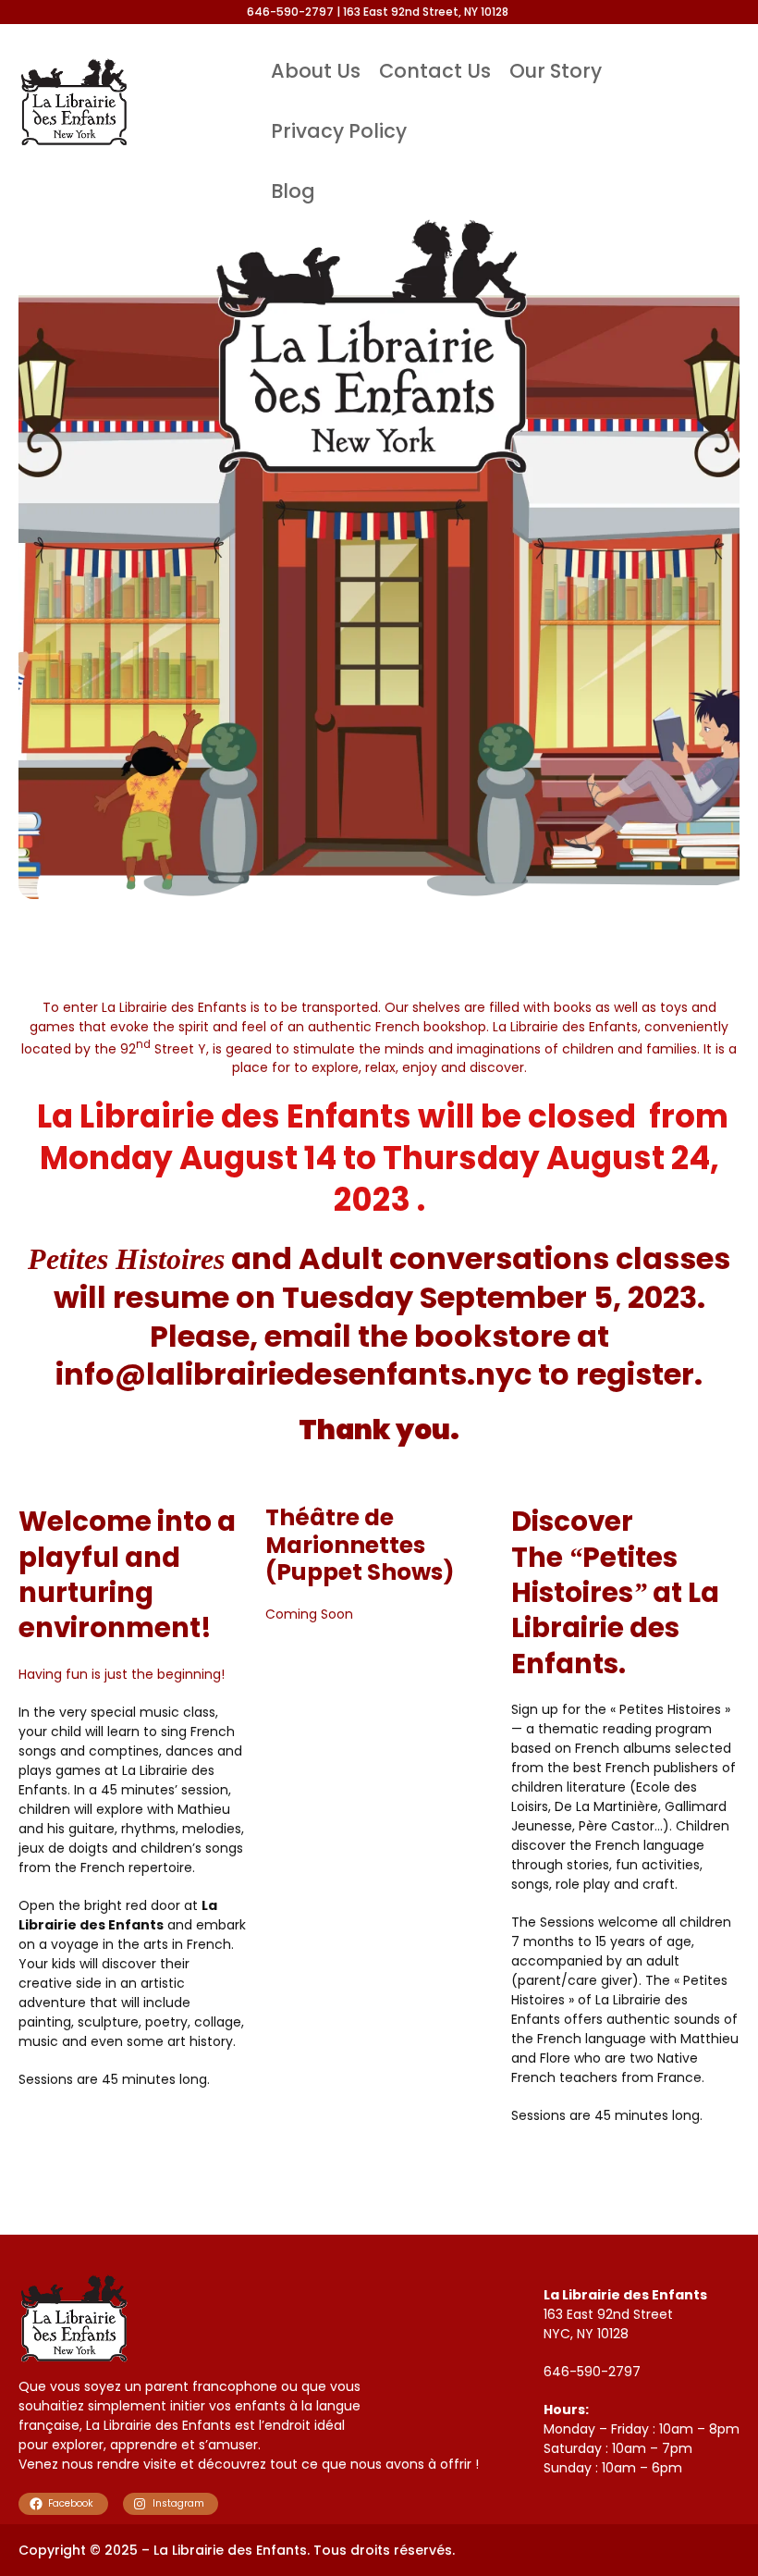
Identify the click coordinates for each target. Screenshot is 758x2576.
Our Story (556, 71)
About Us (316, 71)
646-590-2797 (592, 2372)
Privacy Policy (339, 131)
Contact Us (435, 71)
